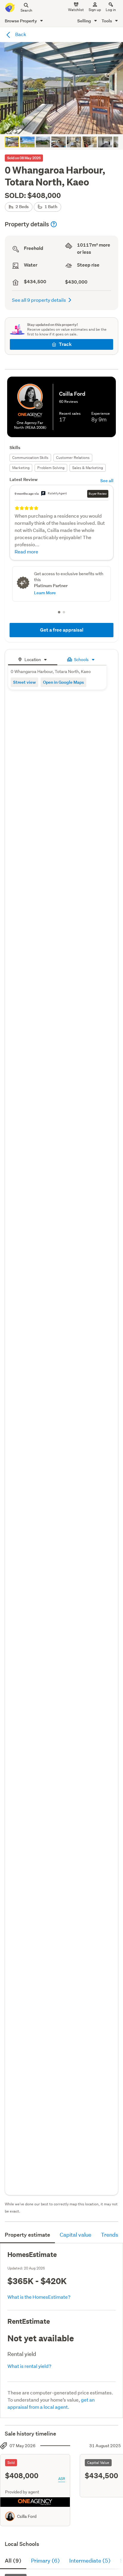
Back (20, 34)
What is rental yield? (29, 2366)
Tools (107, 21)
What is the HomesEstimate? (39, 2297)
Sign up (95, 10)
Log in (111, 10)
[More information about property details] (54, 224)
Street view (24, 682)
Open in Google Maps (63, 682)
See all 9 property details (39, 300)
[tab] (33, 659)
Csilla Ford (27, 2516)
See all (107, 481)
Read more (26, 551)
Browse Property (21, 21)
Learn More (45, 593)
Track (65, 344)
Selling (85, 21)
